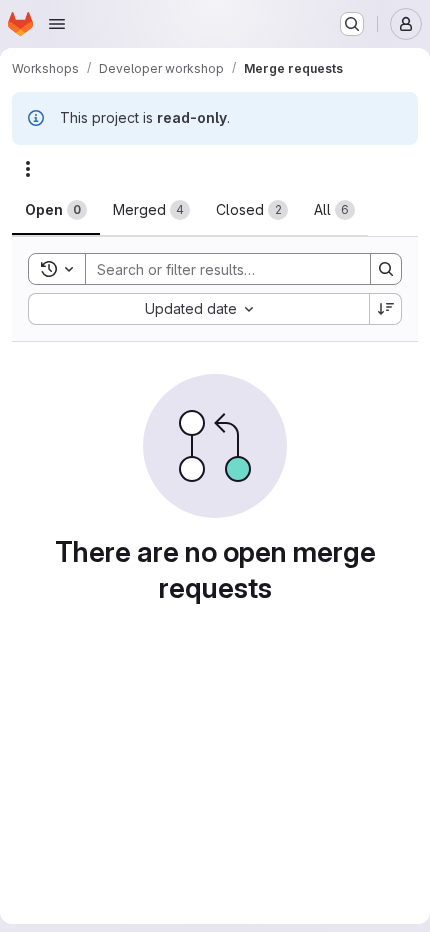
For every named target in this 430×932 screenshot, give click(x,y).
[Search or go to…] (352, 24)
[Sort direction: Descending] (386, 309)
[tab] (56, 210)
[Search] (386, 269)
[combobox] (198, 309)
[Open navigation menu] (57, 24)
